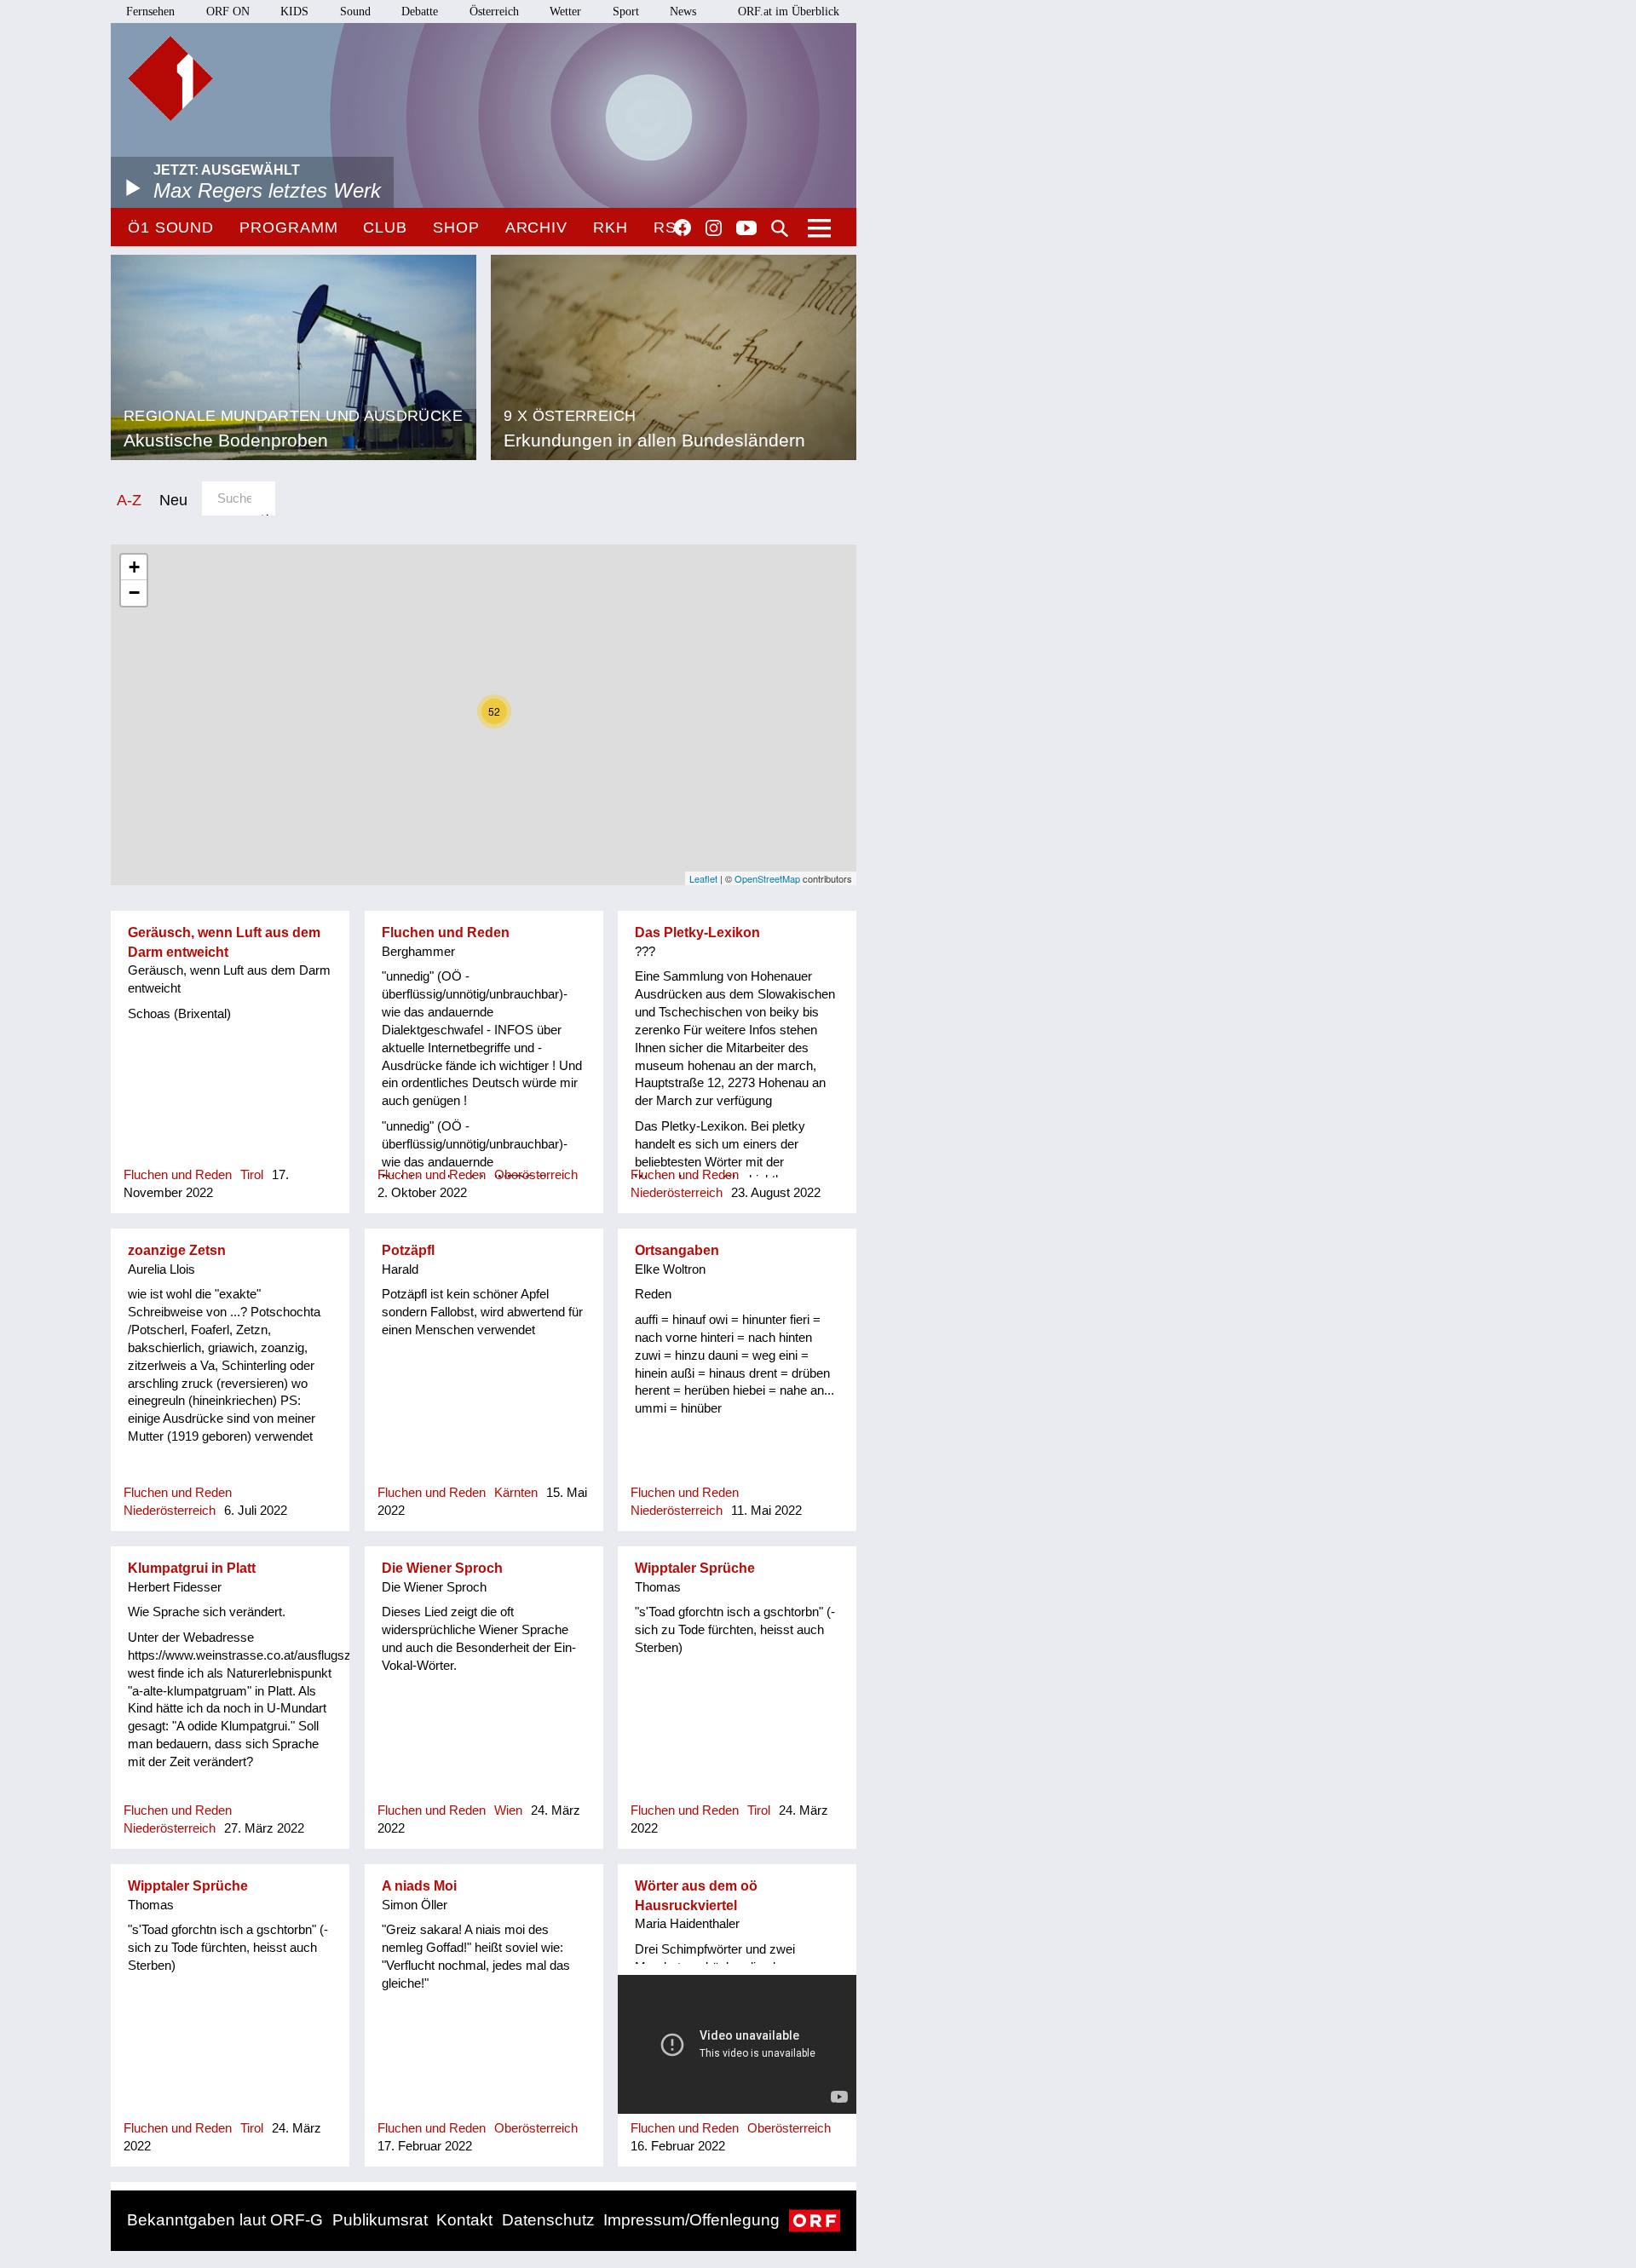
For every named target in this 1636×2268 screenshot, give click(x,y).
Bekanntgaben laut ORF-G (225, 2220)
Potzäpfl (408, 1250)
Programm (288, 227)
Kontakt (464, 2220)
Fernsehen (150, 12)
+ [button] (134, 567)
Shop (456, 227)
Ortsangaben (677, 1250)
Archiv (536, 227)
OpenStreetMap (767, 878)
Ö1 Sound (171, 227)
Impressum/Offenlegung (691, 2220)
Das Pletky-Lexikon (697, 933)
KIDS (294, 12)
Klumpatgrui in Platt (192, 1568)
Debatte (420, 12)
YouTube (746, 229)
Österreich (494, 12)
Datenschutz (548, 2220)
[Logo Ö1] (170, 78)
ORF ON (228, 12)
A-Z (129, 500)
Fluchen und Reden (446, 933)
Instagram (714, 228)
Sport (626, 12)
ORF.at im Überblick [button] (789, 12)
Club (385, 227)
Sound (355, 12)
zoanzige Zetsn (177, 1250)
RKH (611, 227)
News (683, 12)
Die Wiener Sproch (442, 1568)
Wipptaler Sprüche (695, 1568)
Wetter (565, 12)
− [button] (134, 593)
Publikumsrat (380, 2220)
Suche (780, 228)
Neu (173, 500)
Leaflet (703, 878)
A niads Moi (419, 1886)
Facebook (683, 227)
